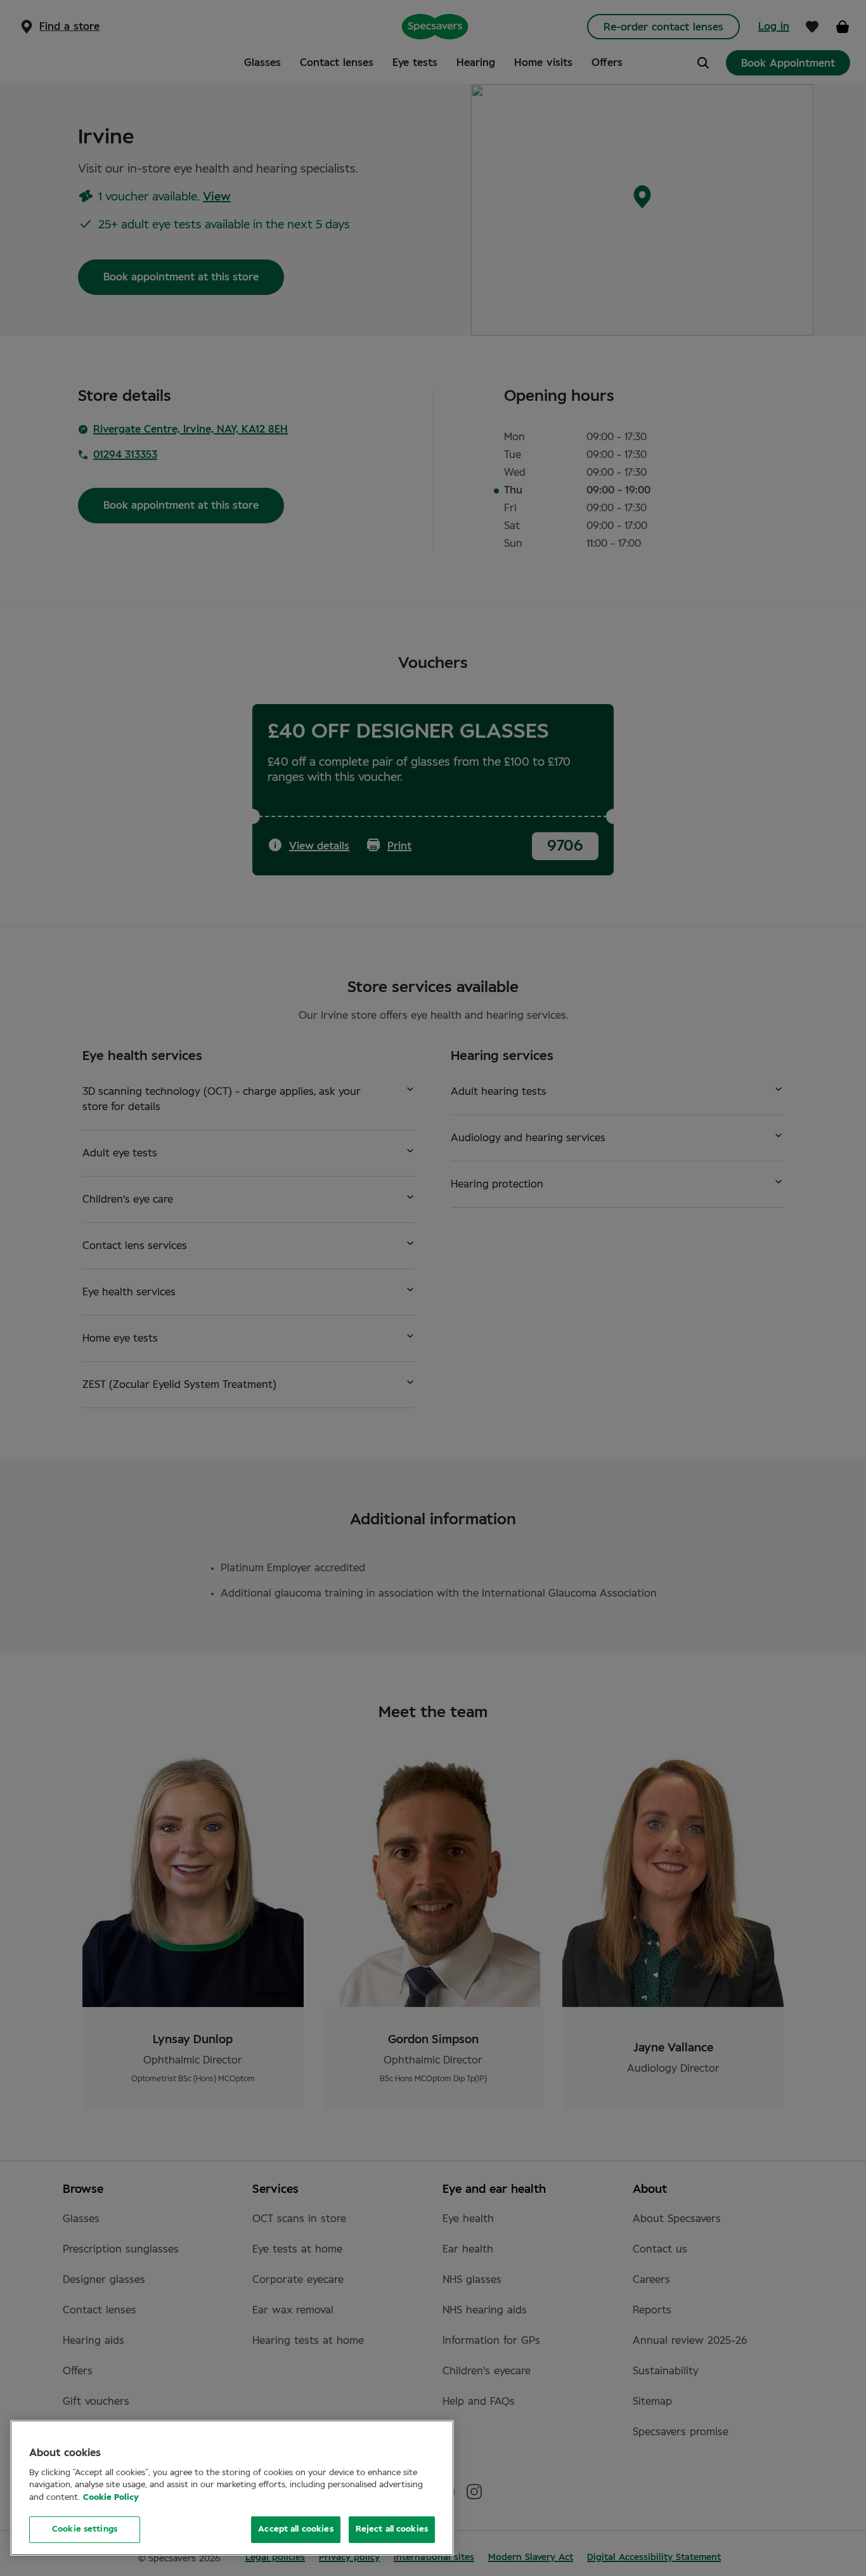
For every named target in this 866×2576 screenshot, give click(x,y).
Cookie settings (85, 2529)
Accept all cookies (295, 2529)
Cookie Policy (111, 2498)
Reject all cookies (392, 2529)
